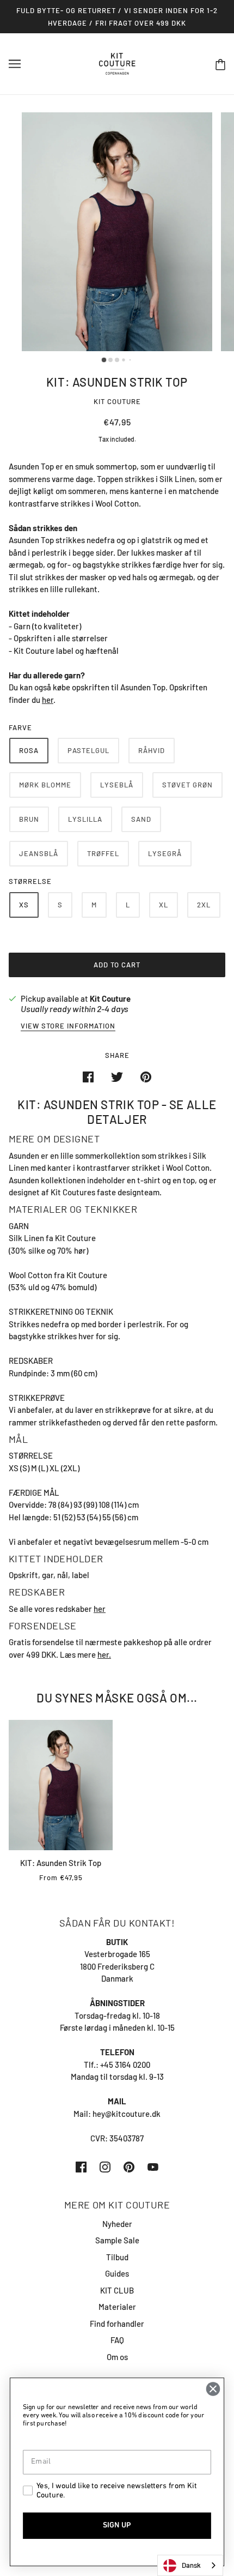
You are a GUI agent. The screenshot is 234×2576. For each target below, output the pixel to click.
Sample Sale (117, 2240)
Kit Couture (117, 401)
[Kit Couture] (117, 63)
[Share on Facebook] (88, 1076)
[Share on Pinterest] (146, 1076)
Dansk (191, 2565)
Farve (20, 727)
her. (104, 1654)
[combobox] (190, 2565)
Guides (117, 2273)
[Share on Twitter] (117, 1076)
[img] (81, 2166)
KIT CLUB (117, 2290)
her (48, 700)
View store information (68, 1026)
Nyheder (117, 2224)
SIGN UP (117, 2525)
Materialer (117, 2307)
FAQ (117, 2340)
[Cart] (220, 64)
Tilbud (117, 2257)
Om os (117, 2357)
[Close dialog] (213, 2389)
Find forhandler (117, 2324)
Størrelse (30, 881)
